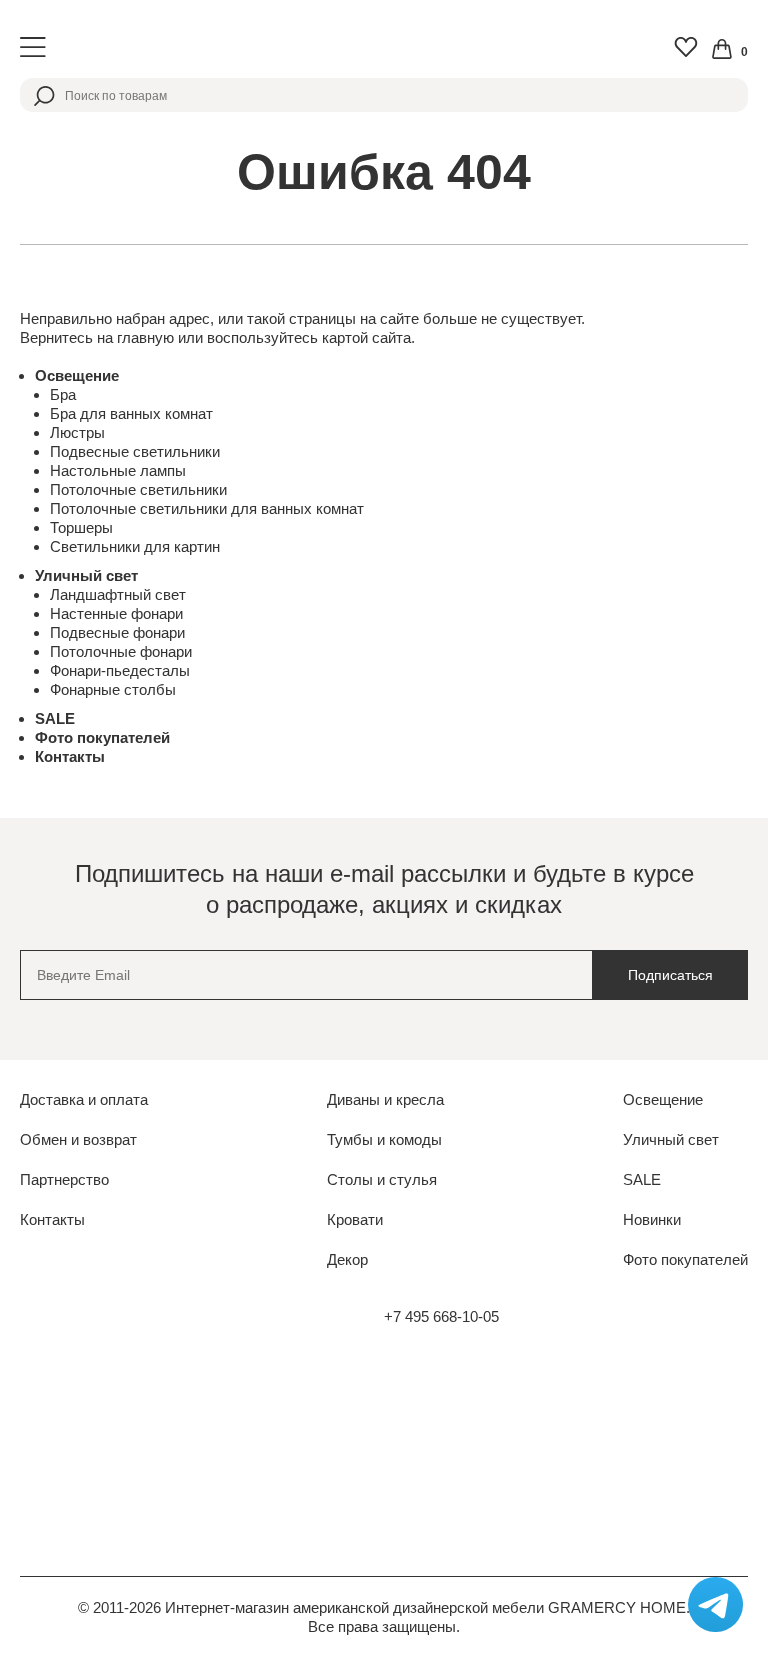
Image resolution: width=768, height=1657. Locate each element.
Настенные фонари (116, 613)
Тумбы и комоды (384, 1139)
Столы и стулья (382, 1179)
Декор (347, 1259)
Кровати (355, 1219)
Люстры (77, 432)
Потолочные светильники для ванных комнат (207, 508)
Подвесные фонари (117, 632)
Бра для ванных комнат (131, 413)
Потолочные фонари (121, 651)
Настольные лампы (118, 470)
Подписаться (670, 975)
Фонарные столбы (113, 689)
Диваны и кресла (385, 1099)
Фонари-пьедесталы (120, 670)
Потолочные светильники (138, 489)
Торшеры (81, 527)
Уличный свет (86, 575)
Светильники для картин (135, 546)
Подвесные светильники (135, 451)
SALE (55, 718)
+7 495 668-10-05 (441, 1316)
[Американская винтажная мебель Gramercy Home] (384, 47)
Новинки (652, 1219)
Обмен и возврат (78, 1139)
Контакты (70, 756)
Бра (63, 394)
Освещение (77, 375)
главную (145, 337)
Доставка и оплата (84, 1099)
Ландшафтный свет (118, 594)
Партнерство (64, 1179)
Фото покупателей (102, 737)
